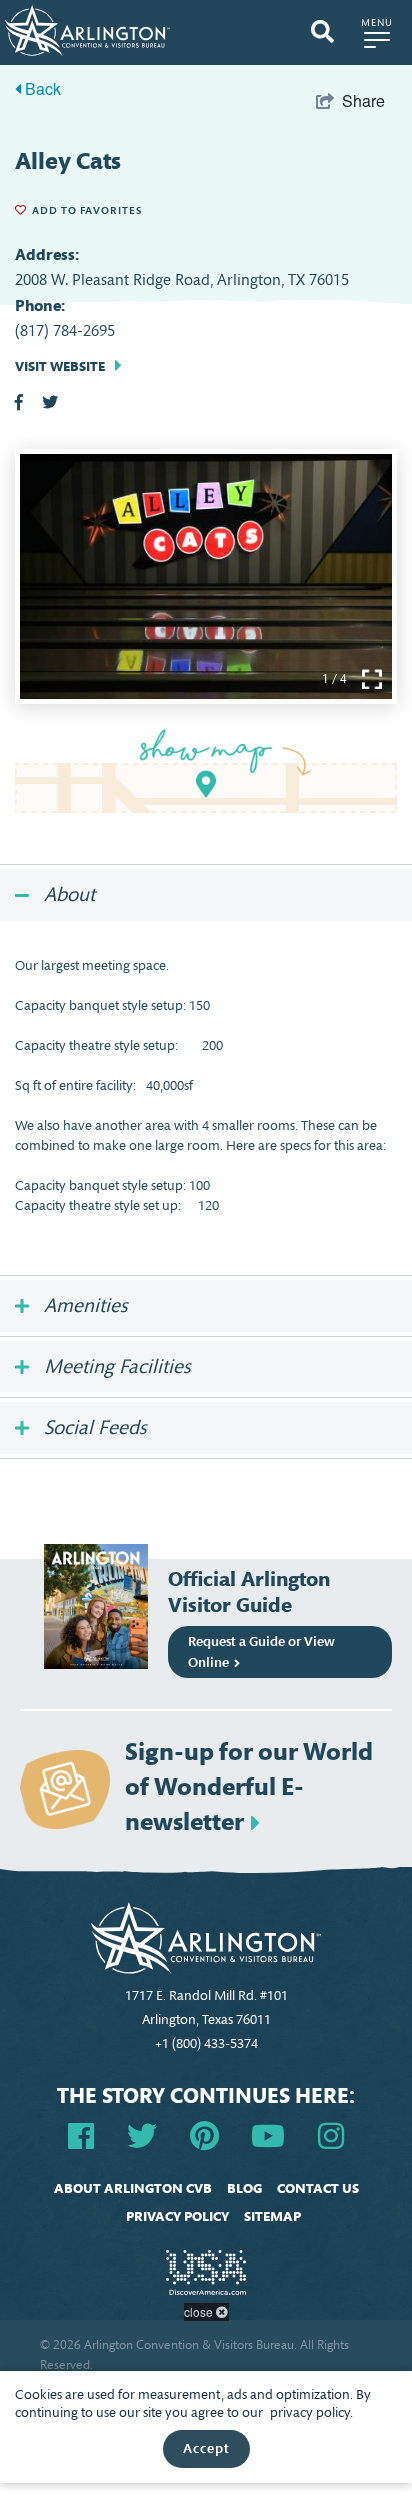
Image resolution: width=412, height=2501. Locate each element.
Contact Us (318, 2188)
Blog (244, 2188)
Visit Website (60, 366)
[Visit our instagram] (331, 2134)
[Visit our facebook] (81, 2134)
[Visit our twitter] (142, 2134)
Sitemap (272, 2216)
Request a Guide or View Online (261, 1652)
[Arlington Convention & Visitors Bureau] (87, 28)
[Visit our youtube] (268, 2134)
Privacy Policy (177, 2216)
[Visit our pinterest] (204, 2134)
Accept (206, 2448)
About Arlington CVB (133, 2188)
